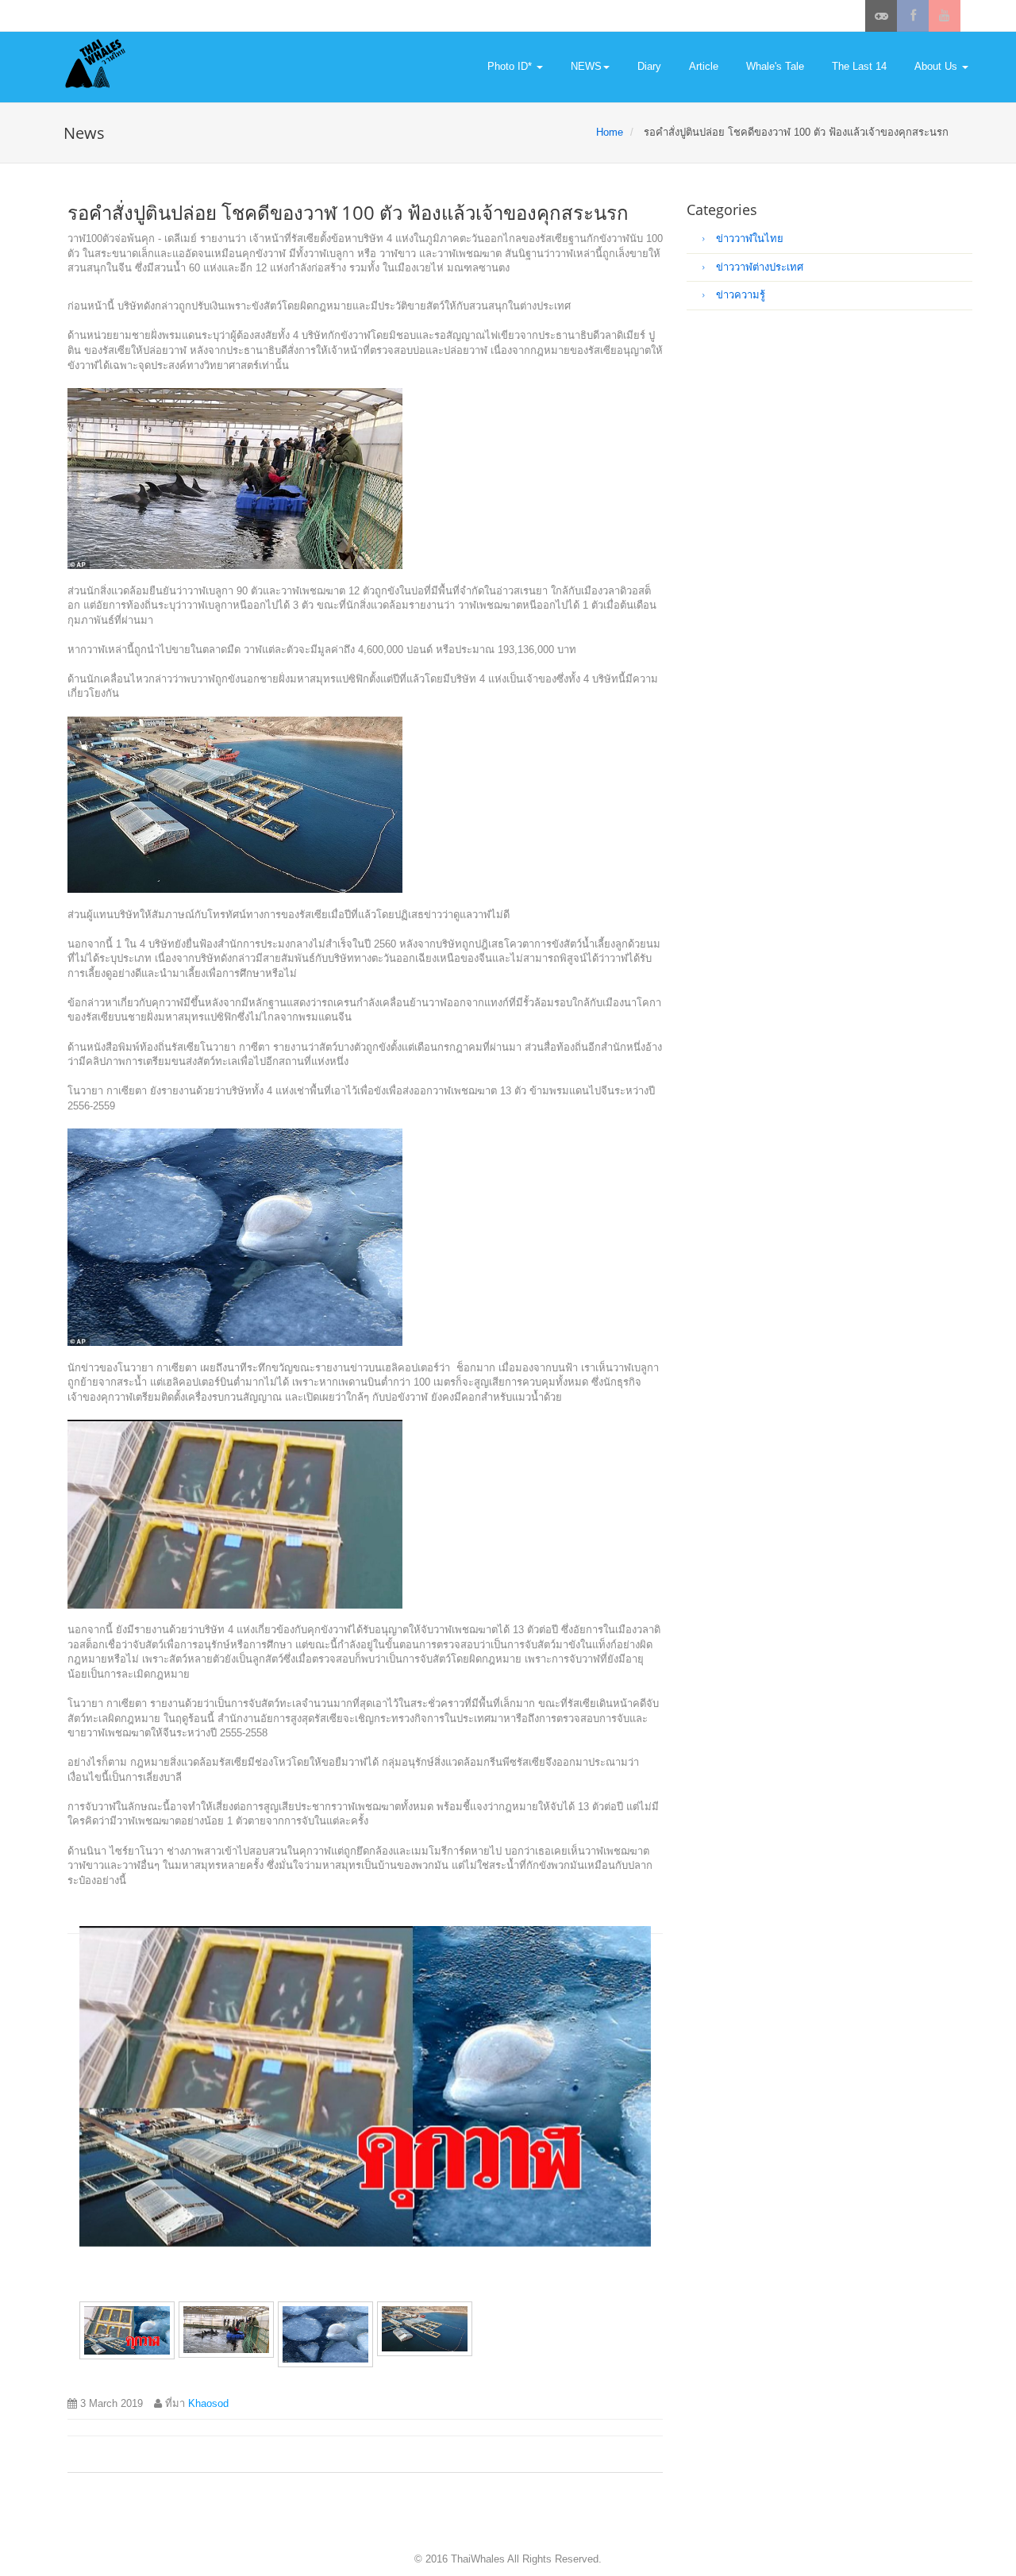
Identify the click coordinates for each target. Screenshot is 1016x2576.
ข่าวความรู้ (739, 295)
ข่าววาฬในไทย (748, 238)
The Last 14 (859, 66)
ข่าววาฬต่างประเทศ (758, 267)
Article (704, 66)
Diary (649, 66)
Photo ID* (511, 66)
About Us (937, 66)
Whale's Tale (775, 66)
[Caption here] (365, 2086)
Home (610, 132)
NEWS (586, 66)
